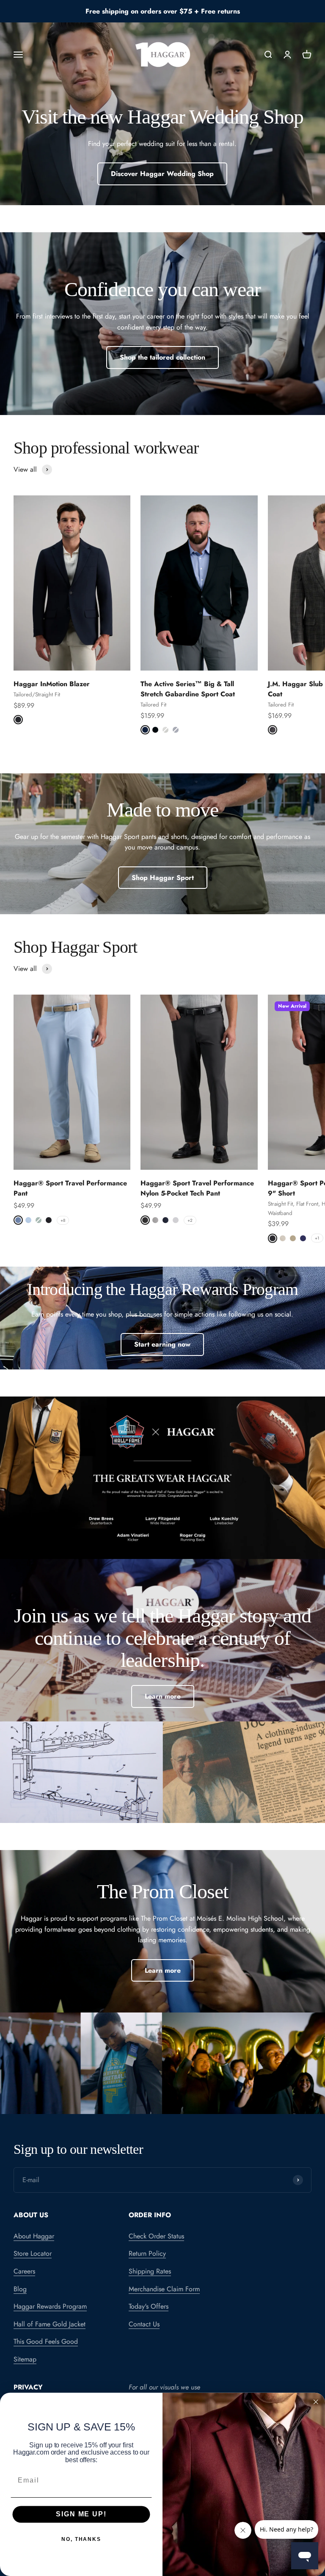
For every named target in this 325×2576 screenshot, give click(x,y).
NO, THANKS (81, 2539)
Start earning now (162, 1344)
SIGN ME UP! (81, 2514)
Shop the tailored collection (162, 357)
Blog (20, 2289)
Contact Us (144, 2324)
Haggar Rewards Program (50, 2306)
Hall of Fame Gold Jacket (50, 2324)
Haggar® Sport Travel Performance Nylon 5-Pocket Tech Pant (197, 1188)
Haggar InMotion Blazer (52, 684)
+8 (63, 1220)
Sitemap (25, 2359)
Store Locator (33, 2253)
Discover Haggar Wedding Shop (162, 174)
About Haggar (34, 2236)
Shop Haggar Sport (163, 878)
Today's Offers (149, 2306)
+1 (317, 1238)
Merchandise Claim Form (164, 2289)
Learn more (163, 1696)
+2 (190, 1220)
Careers (24, 2271)
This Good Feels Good (46, 2341)
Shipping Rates (150, 2271)
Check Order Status (156, 2236)
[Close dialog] (316, 2402)
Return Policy (147, 2253)
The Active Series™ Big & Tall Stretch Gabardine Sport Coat (188, 689)
